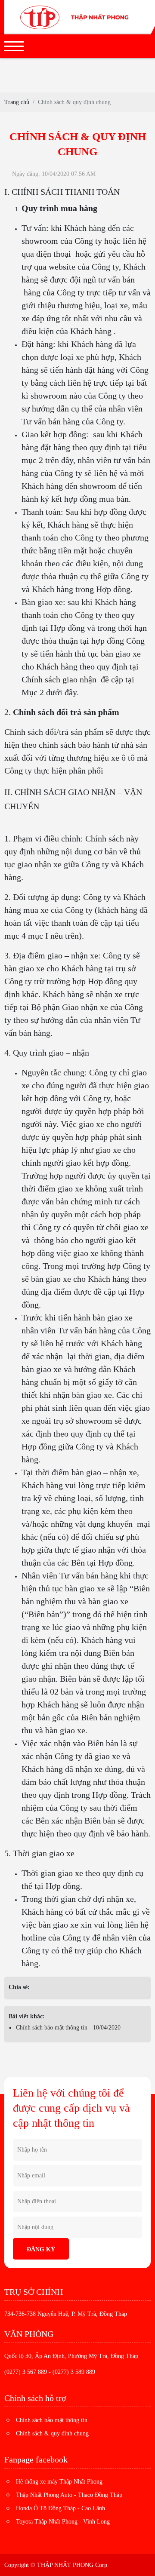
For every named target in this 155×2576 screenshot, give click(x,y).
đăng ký (41, 2249)
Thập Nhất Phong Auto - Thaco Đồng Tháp (69, 2495)
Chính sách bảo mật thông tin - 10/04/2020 (68, 2028)
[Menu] (14, 46)
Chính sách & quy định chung (52, 2433)
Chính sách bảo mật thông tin (52, 2420)
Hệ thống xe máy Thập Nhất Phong (59, 2482)
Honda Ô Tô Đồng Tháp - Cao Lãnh (60, 2508)
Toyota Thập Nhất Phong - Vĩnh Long (63, 2522)
